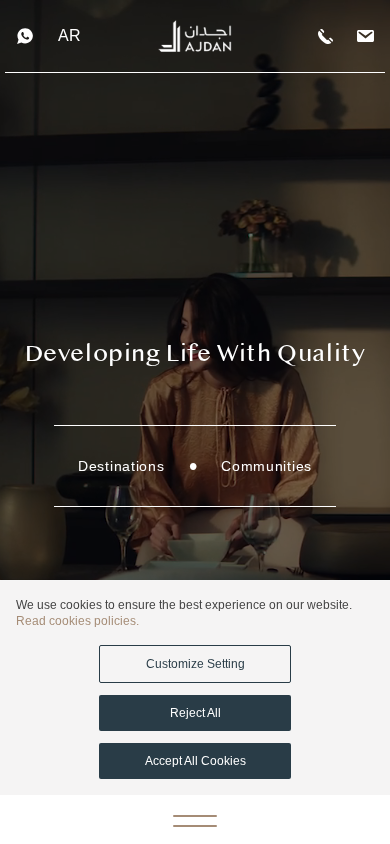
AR (69, 35)
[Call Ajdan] (325, 36)
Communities (266, 466)
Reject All (195, 713)
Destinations (121, 466)
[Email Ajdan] (365, 36)
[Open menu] (195, 820)
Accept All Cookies (195, 761)
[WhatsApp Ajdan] (25, 36)
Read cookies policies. (77, 621)
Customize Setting (195, 664)
